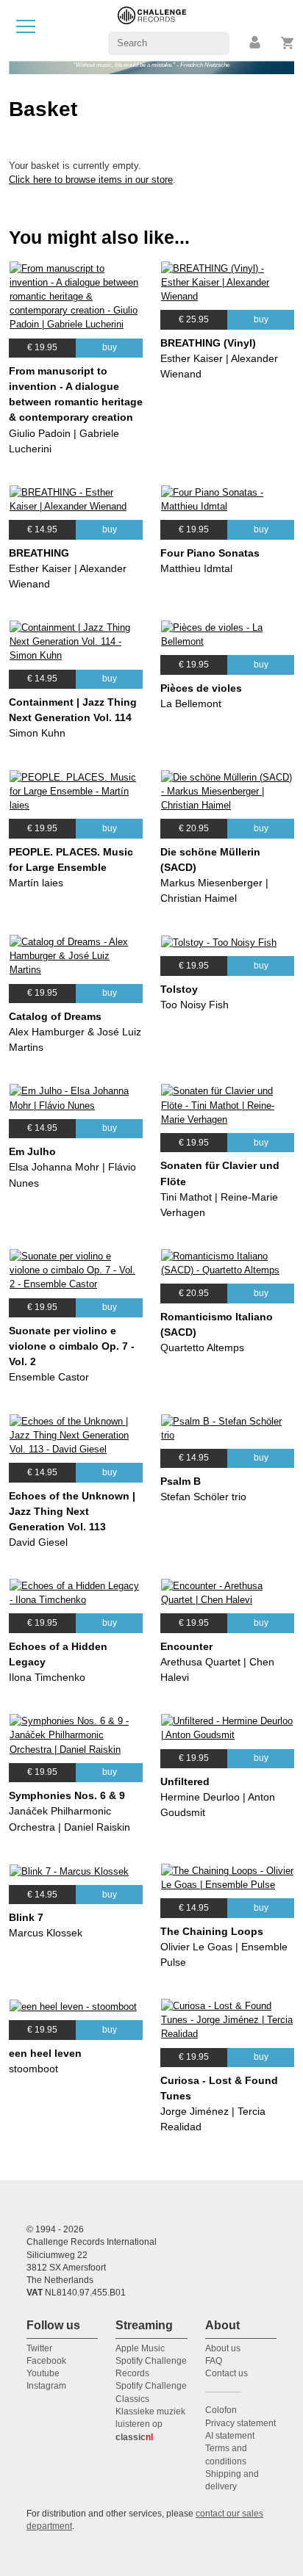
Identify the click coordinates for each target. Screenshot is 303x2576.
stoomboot (33, 2069)
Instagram (46, 2386)
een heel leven (45, 2053)
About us (223, 2348)
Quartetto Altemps (202, 1347)
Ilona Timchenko (47, 1677)
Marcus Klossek (46, 1933)
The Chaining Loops (212, 1931)
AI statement (230, 2436)
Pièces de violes (201, 688)
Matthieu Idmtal (196, 568)
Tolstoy (179, 989)
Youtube (43, 2373)
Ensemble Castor (49, 1377)
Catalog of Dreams (55, 1016)
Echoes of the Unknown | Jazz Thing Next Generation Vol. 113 (72, 1511)
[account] (256, 43)
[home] (152, 30)
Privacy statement (240, 2423)
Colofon (221, 2410)
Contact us (227, 2373)
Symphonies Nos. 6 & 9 (67, 1795)
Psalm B (181, 1481)
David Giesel (38, 1542)
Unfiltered (185, 1781)
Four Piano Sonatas (210, 553)
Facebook (46, 2361)
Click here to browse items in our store (91, 180)
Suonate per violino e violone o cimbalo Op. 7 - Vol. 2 (72, 1346)
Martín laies (36, 883)
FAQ (214, 2361)
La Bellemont (191, 703)
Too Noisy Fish (195, 1005)
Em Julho (32, 1151)
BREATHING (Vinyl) (208, 343)
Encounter (186, 1646)
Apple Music (140, 2348)
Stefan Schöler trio (203, 1497)
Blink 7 (26, 1917)
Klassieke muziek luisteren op (150, 2424)
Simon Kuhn (37, 733)
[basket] (288, 43)
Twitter (39, 2348)
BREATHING (39, 553)
